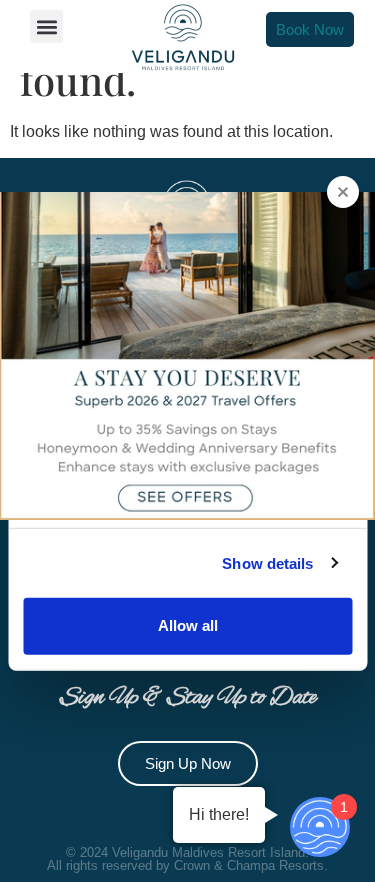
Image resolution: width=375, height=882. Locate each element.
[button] (46, 26)
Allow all (188, 625)
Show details (267, 562)
